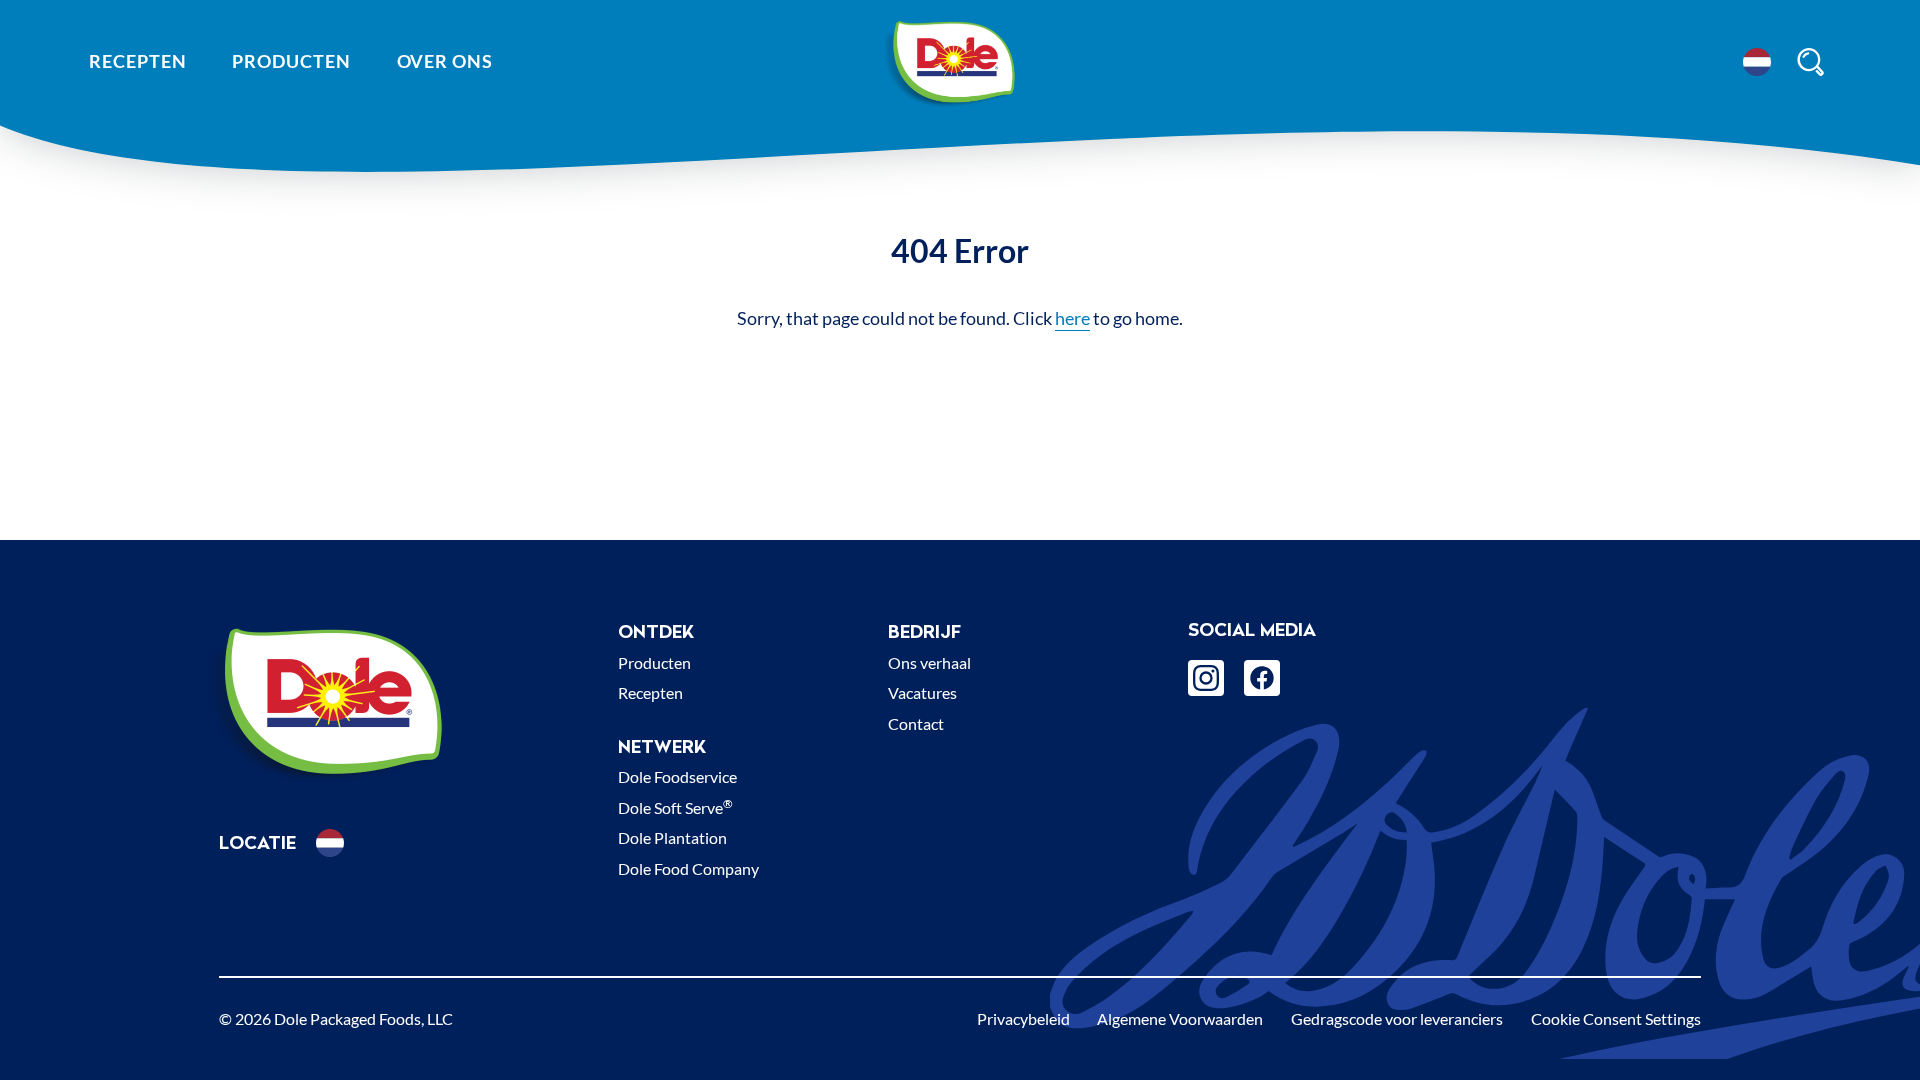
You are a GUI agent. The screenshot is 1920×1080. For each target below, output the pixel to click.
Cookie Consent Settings (1616, 1018)
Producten (291, 61)
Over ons (445, 61)
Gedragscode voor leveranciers (1397, 1018)
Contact (916, 723)
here (1072, 318)
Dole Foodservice (677, 776)
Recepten (137, 61)
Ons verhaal (929, 662)
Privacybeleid (1023, 1018)
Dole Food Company (688, 868)
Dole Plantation (672, 837)
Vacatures (922, 692)
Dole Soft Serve (675, 807)
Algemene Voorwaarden (1180, 1018)
